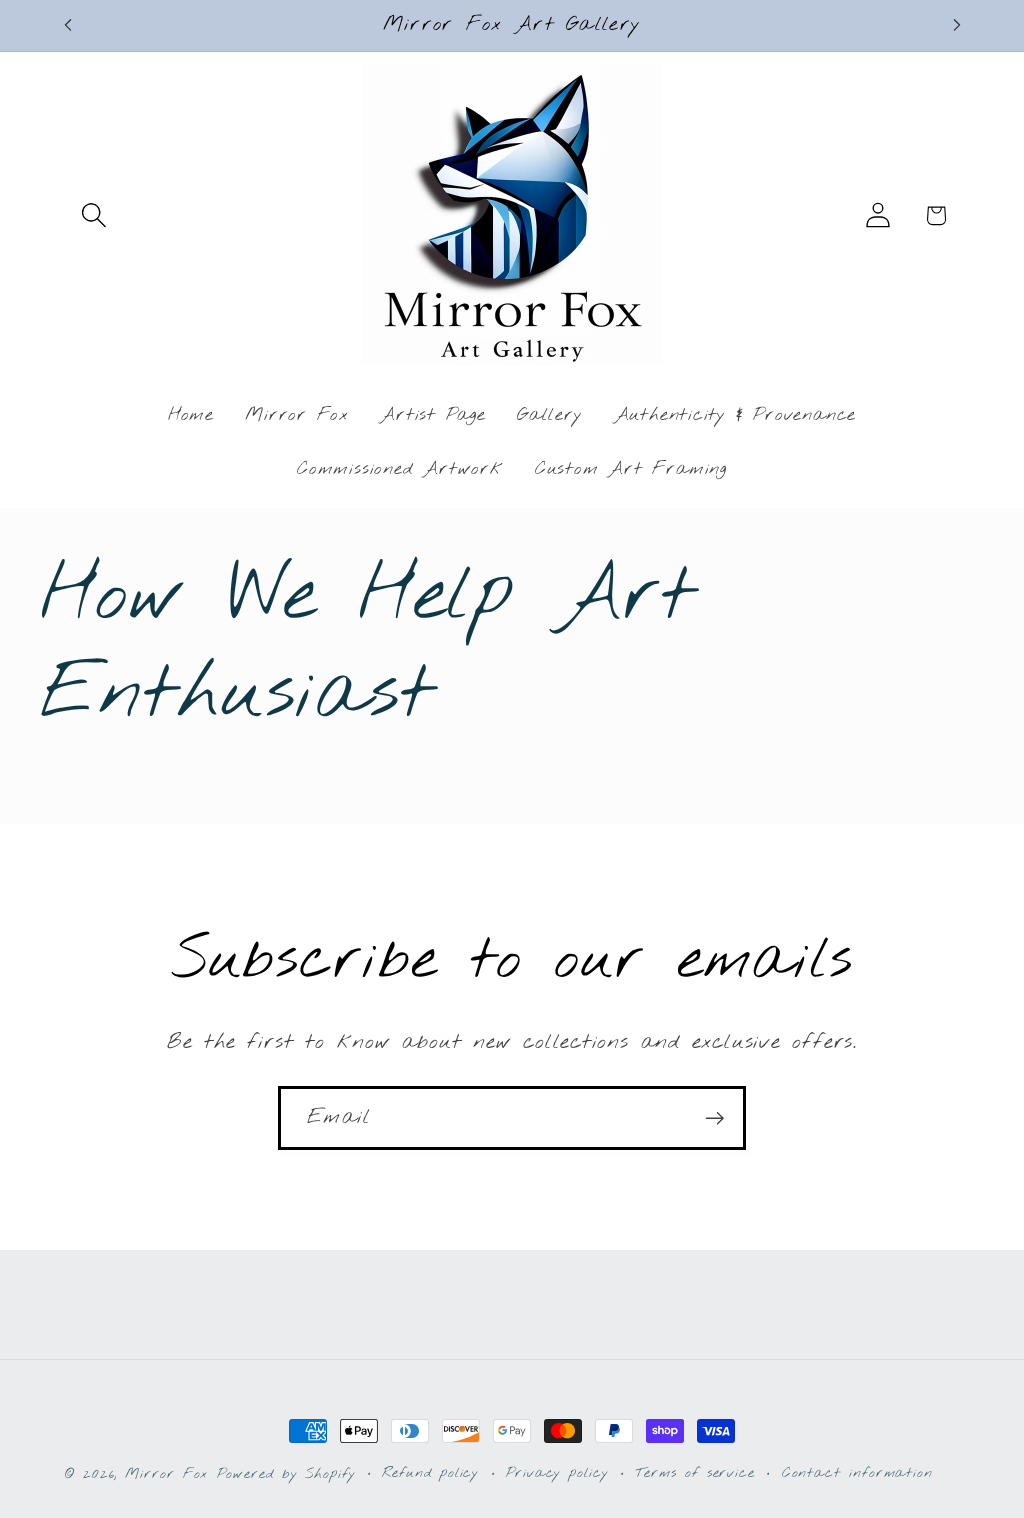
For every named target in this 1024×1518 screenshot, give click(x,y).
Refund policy (430, 1473)
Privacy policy (557, 1473)
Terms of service (695, 1473)
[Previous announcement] (68, 25)
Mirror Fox (166, 1474)
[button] (93, 215)
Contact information (857, 1473)
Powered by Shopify (286, 1474)
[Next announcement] (957, 25)
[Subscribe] (714, 1118)
